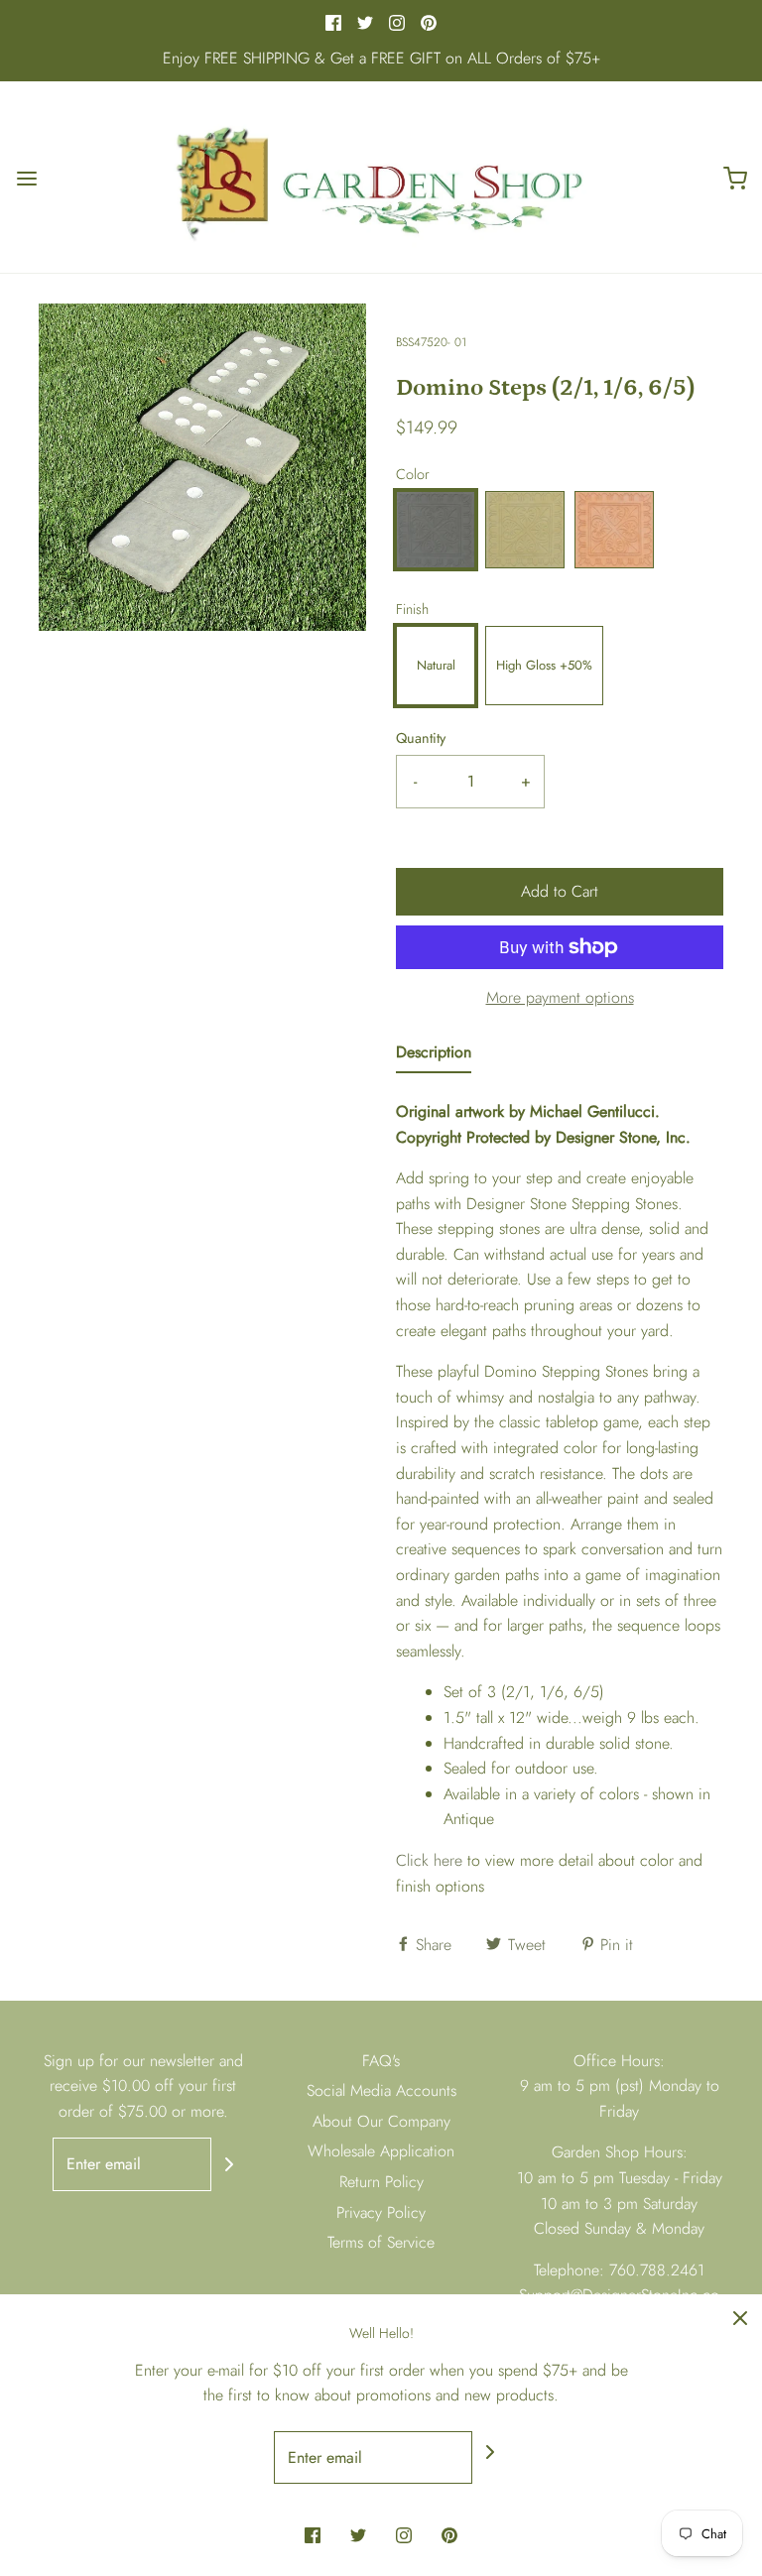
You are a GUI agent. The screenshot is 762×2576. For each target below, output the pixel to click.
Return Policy (381, 2182)
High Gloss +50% (544, 665)
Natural (436, 665)
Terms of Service (381, 2242)
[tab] (434, 1056)
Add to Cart (560, 891)
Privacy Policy (381, 2212)
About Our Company (381, 2121)
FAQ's (381, 2061)
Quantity (421, 738)
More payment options (560, 997)
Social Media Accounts (381, 2090)
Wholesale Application (381, 2151)
